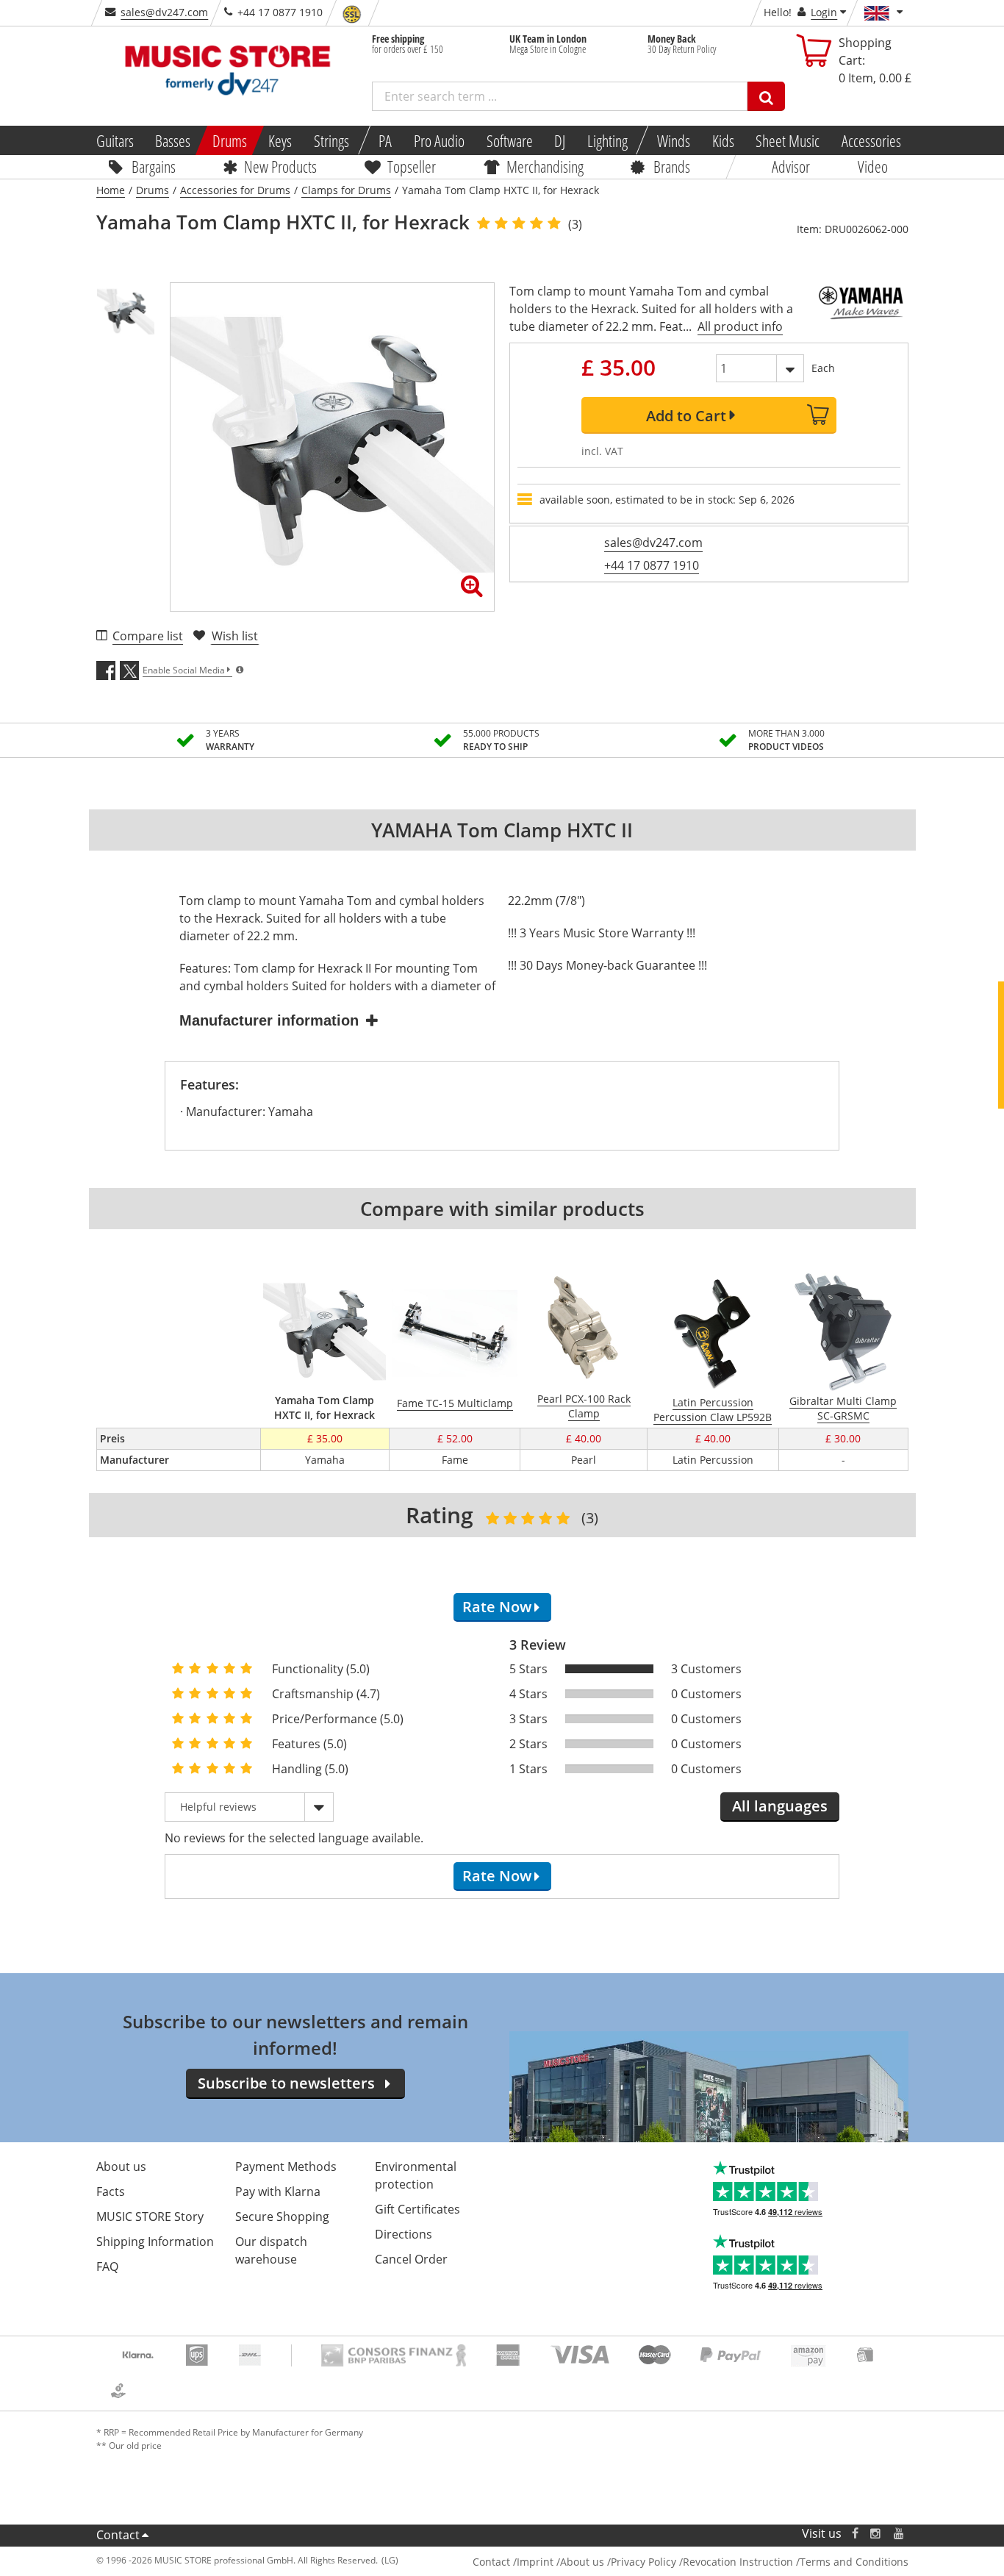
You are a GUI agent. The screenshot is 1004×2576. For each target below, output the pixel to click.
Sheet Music (788, 140)
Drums (230, 140)
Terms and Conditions (854, 2562)
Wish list (235, 636)
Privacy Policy (643, 2562)
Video (873, 166)
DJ (560, 140)
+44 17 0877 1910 (652, 565)
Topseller (412, 166)
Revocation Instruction (738, 2562)
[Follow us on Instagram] (876, 2534)
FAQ (107, 2266)
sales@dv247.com (164, 12)
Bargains (154, 166)
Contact (118, 2535)
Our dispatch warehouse (271, 2250)
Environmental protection (416, 2175)
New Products (280, 166)
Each (823, 368)
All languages (780, 1806)
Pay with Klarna (278, 2192)
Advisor (791, 166)
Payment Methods (286, 2167)
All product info (740, 326)
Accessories (871, 140)
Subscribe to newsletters (286, 2083)
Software (509, 140)
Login (824, 12)
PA (385, 140)
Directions (404, 2234)
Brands (672, 166)
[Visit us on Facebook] (854, 2534)
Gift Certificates (417, 2209)
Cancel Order (411, 2259)
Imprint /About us (560, 2562)
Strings (331, 140)
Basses (173, 140)
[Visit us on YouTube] (900, 2534)
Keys (280, 140)
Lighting (607, 140)
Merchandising (545, 166)
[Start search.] (766, 96)
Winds (674, 140)
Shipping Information (155, 2242)
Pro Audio (439, 140)
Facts (111, 2192)
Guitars (114, 140)
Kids (722, 140)
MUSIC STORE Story (150, 2217)
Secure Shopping (282, 2217)
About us (121, 2167)
